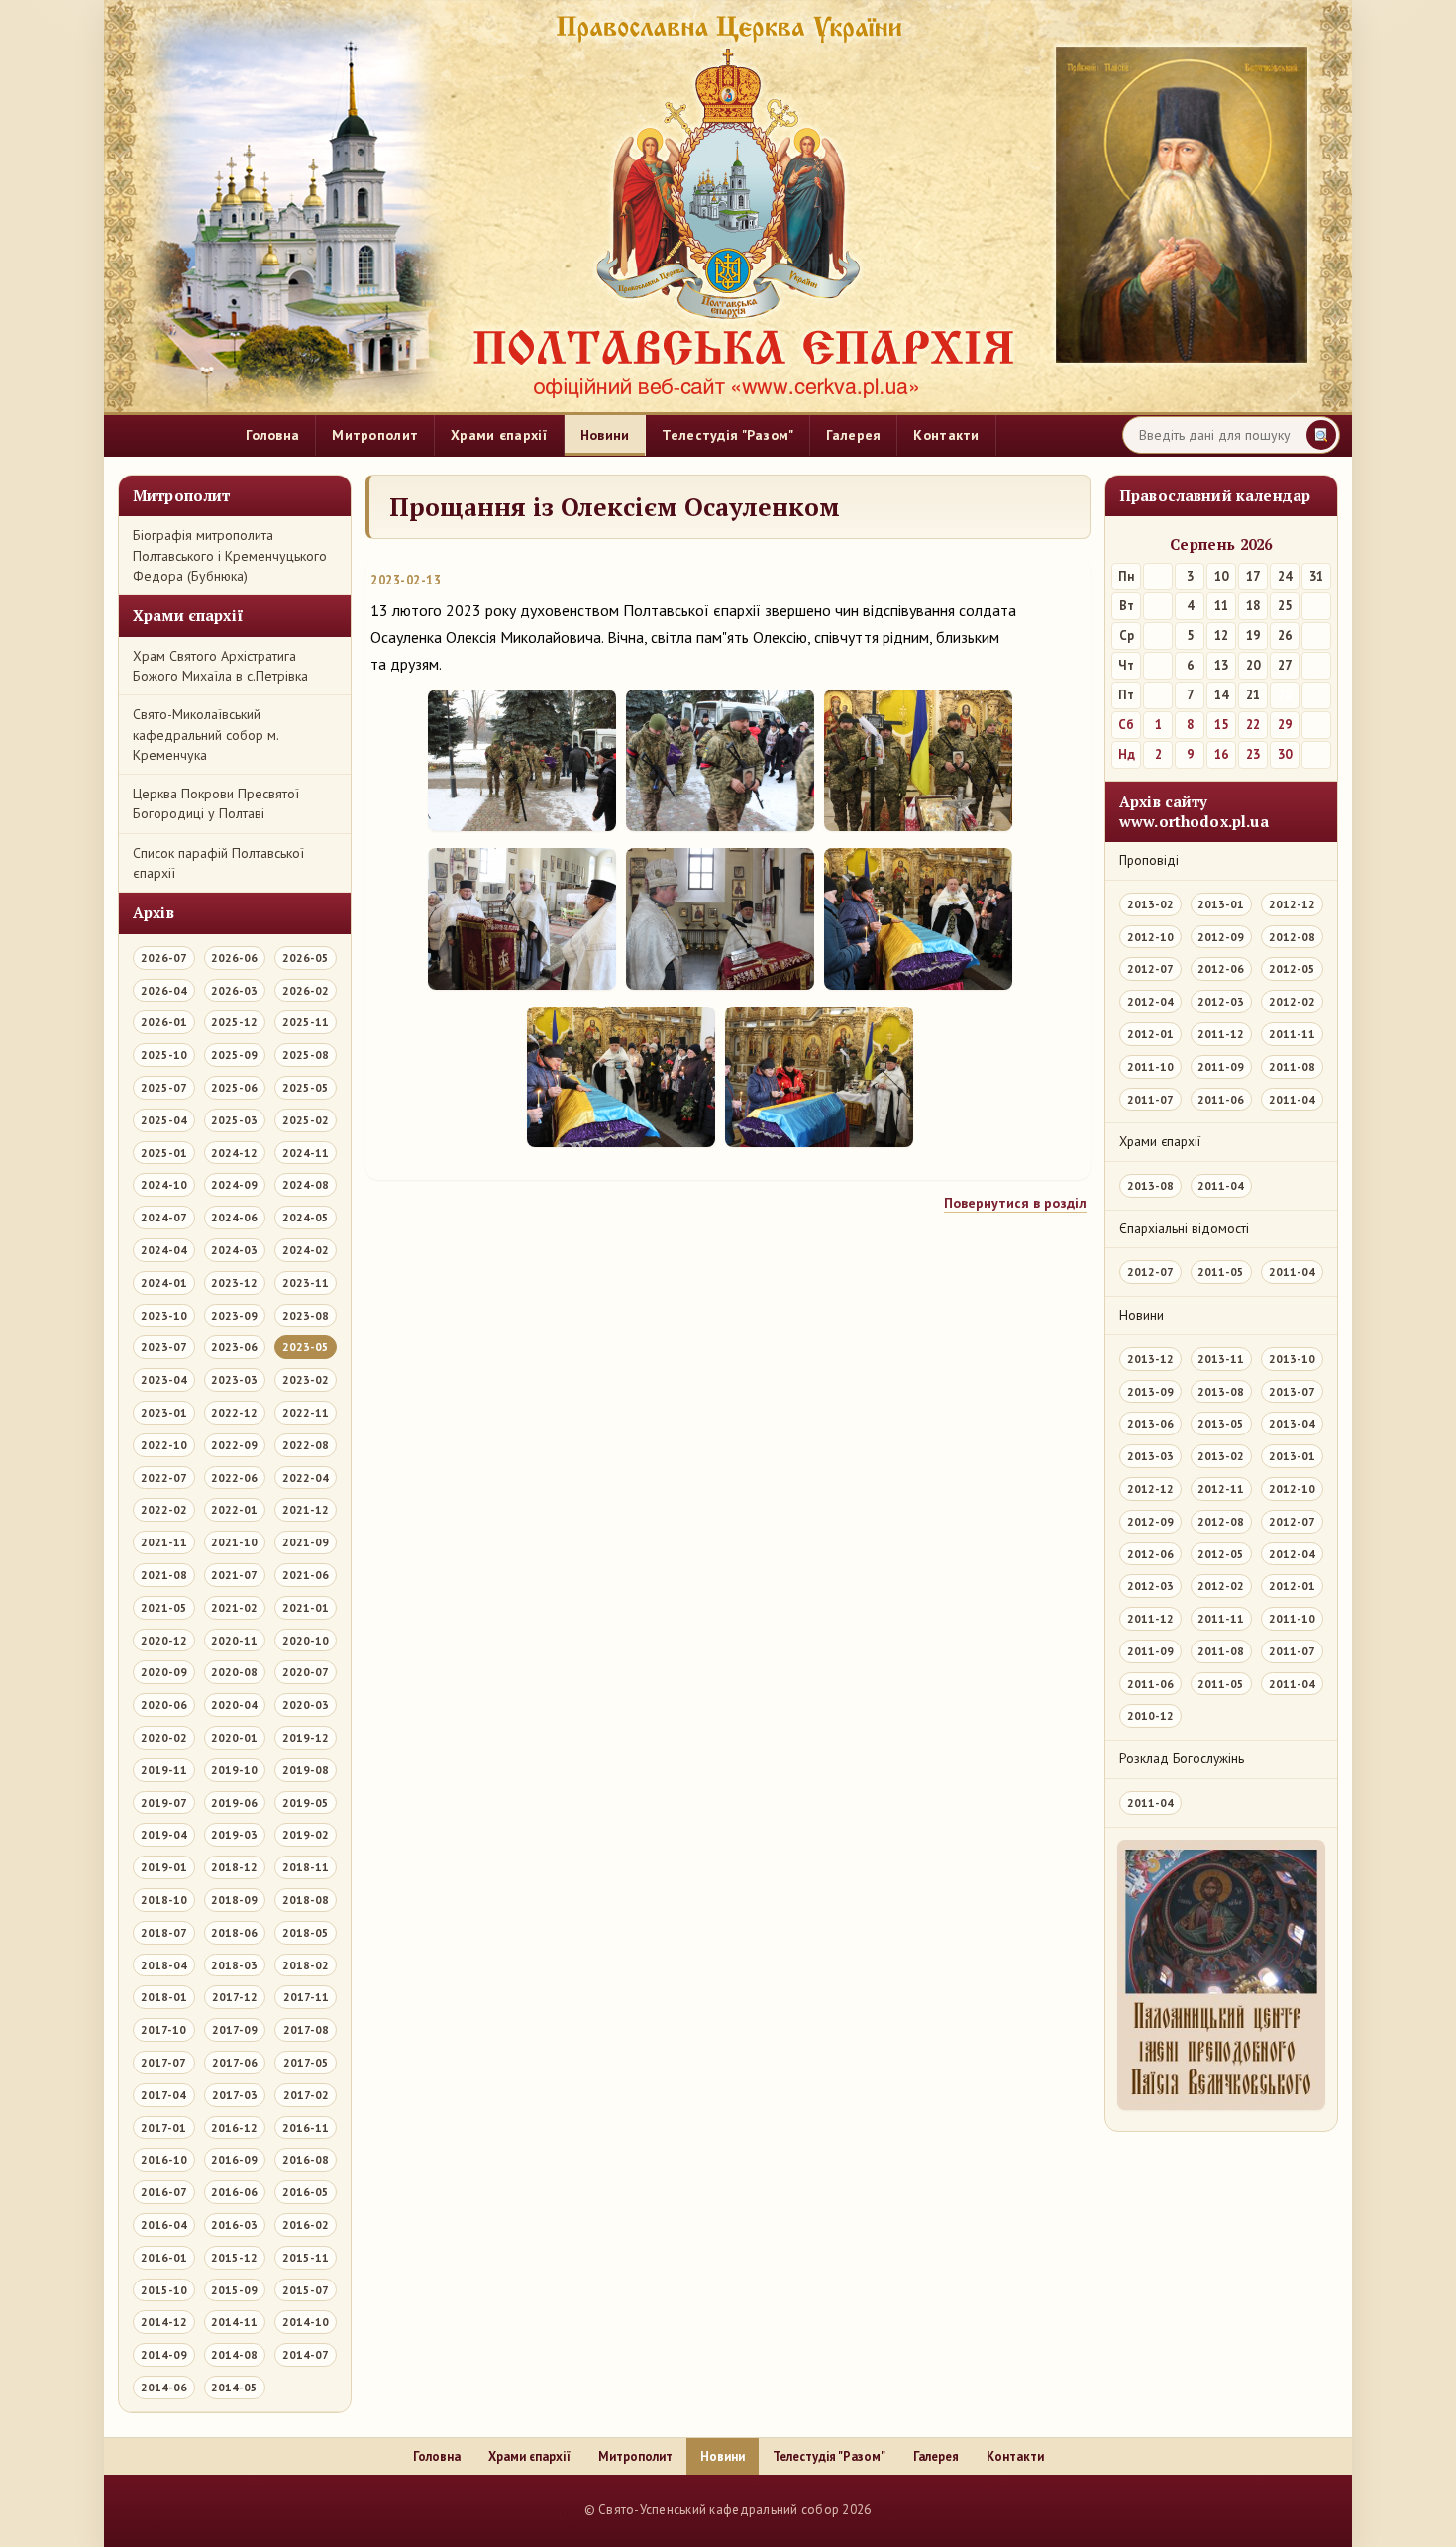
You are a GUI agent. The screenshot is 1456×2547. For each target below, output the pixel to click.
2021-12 (306, 1509)
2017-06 (235, 2062)
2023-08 (306, 1315)
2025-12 (234, 1022)
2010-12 (1150, 1715)
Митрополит (375, 435)
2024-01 (164, 1282)
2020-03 (306, 1704)
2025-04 (164, 1120)
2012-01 (1150, 1034)
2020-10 (306, 1640)
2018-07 (164, 1932)
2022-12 (234, 1412)
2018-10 (164, 1900)
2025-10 (164, 1055)
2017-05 (306, 2062)
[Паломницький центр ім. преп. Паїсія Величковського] (1221, 1980)
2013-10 (1292, 1359)
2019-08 (306, 1770)
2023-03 (234, 1380)
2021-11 (164, 1542)
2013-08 (1150, 1185)
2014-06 (164, 2387)
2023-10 (164, 1315)
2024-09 (234, 1184)
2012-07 (1150, 968)
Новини (605, 435)
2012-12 (1292, 904)
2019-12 (306, 1737)
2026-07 (164, 957)
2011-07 (1150, 1099)
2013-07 (1292, 1391)
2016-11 (306, 2127)
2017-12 (235, 1997)
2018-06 (234, 1932)
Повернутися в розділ (1015, 1203)
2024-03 (234, 1250)
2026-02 (306, 990)
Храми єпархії (499, 435)
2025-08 (306, 1055)
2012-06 (1221, 968)
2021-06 (306, 1575)
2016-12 (234, 2127)
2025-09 (234, 1055)
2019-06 (234, 1803)
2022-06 (234, 1478)
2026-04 (164, 990)
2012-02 (1292, 1001)
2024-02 (306, 1250)
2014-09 (164, 2354)
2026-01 (164, 1022)
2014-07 (306, 2354)
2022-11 (306, 1412)
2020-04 (234, 1704)
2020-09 (164, 1672)
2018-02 (306, 1965)
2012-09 (1221, 937)
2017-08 (306, 2029)
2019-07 (164, 1803)
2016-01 (164, 2257)
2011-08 (1292, 1066)
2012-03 (1221, 1001)
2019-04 (164, 1834)
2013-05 (1221, 1423)
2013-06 (1150, 1423)
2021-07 (234, 1575)
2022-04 (306, 1478)
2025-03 (234, 1120)
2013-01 (1221, 904)
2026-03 (234, 990)
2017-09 (235, 2029)
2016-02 (306, 2225)
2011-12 (1221, 1034)
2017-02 (306, 2095)
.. (565, 2510)
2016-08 (306, 2159)
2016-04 (164, 2225)
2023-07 (164, 1347)
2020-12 (164, 1640)
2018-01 (164, 1997)
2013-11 (1221, 1359)
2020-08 (234, 1672)
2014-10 (306, 2322)
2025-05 (306, 1087)
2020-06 (164, 1704)
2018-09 (234, 1900)
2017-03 (235, 2095)
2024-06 (234, 1217)
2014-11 (234, 2322)
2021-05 (164, 1607)
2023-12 (234, 1282)
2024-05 (306, 1217)
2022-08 (306, 1445)
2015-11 (306, 2257)
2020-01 (234, 1737)
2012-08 (1292, 937)
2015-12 (234, 2257)
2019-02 (306, 1834)
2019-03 (234, 1834)
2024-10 (164, 1184)
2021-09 (306, 1542)
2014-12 (164, 2322)
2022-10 (164, 1445)
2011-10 (1150, 1066)
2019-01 (164, 1867)
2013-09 (1150, 1391)
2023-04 (164, 1380)
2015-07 (306, 2290)
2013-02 (1150, 904)
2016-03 (234, 2225)
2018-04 (164, 1965)
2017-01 (163, 2127)
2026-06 (234, 957)
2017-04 (163, 2095)
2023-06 (234, 1347)
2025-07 (164, 1087)
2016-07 (164, 2192)
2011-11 (1292, 1034)
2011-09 (1221, 1066)
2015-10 (164, 2290)
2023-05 (306, 1347)
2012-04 (1150, 1001)
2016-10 (164, 2159)
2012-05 (1292, 968)
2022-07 (164, 1478)
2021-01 (306, 1607)
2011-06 (1221, 1099)
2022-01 (234, 1509)
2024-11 (306, 1153)
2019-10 (234, 1770)
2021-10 (234, 1542)
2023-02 (306, 1380)
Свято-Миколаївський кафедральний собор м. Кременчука (206, 735)
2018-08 (306, 1900)
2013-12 (1150, 1359)
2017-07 (163, 2062)
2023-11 (306, 1282)
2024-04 (164, 1250)
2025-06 (234, 1087)
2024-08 (306, 1184)
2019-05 (306, 1803)
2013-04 (1292, 1423)
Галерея (853, 435)
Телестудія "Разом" (728, 435)
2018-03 (234, 1965)
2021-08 (164, 1575)
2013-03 (1150, 1456)
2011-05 (1221, 1272)
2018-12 (234, 1867)
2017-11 (306, 1997)
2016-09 (234, 2159)
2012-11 (1221, 1488)
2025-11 (306, 1022)
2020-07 (306, 1672)
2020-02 (164, 1737)
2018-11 (306, 1867)
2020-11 (234, 1640)
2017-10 (163, 2029)
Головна (272, 435)
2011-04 (1292, 1099)
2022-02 (164, 1509)
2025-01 (164, 1153)
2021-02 (234, 1607)
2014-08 (234, 2354)
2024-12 (234, 1153)
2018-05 (306, 1932)
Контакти (946, 435)
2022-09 (234, 1445)
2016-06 (234, 2192)
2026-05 (306, 957)
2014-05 (234, 2387)
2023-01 (164, 1412)
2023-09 (234, 1315)
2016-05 (306, 2192)
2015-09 (234, 2290)
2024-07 (164, 1217)
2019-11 (164, 1770)
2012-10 (1150, 937)
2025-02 (306, 1120)
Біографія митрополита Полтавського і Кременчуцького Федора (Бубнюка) (230, 555)
